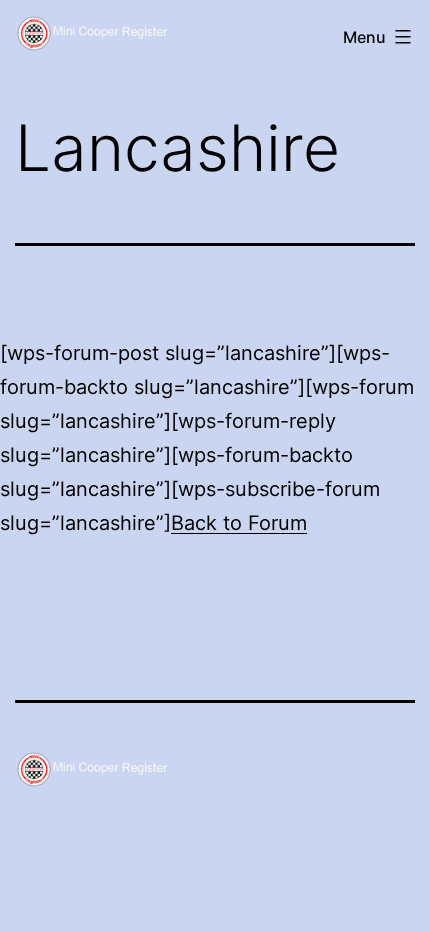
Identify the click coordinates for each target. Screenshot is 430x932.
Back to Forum (239, 523)
